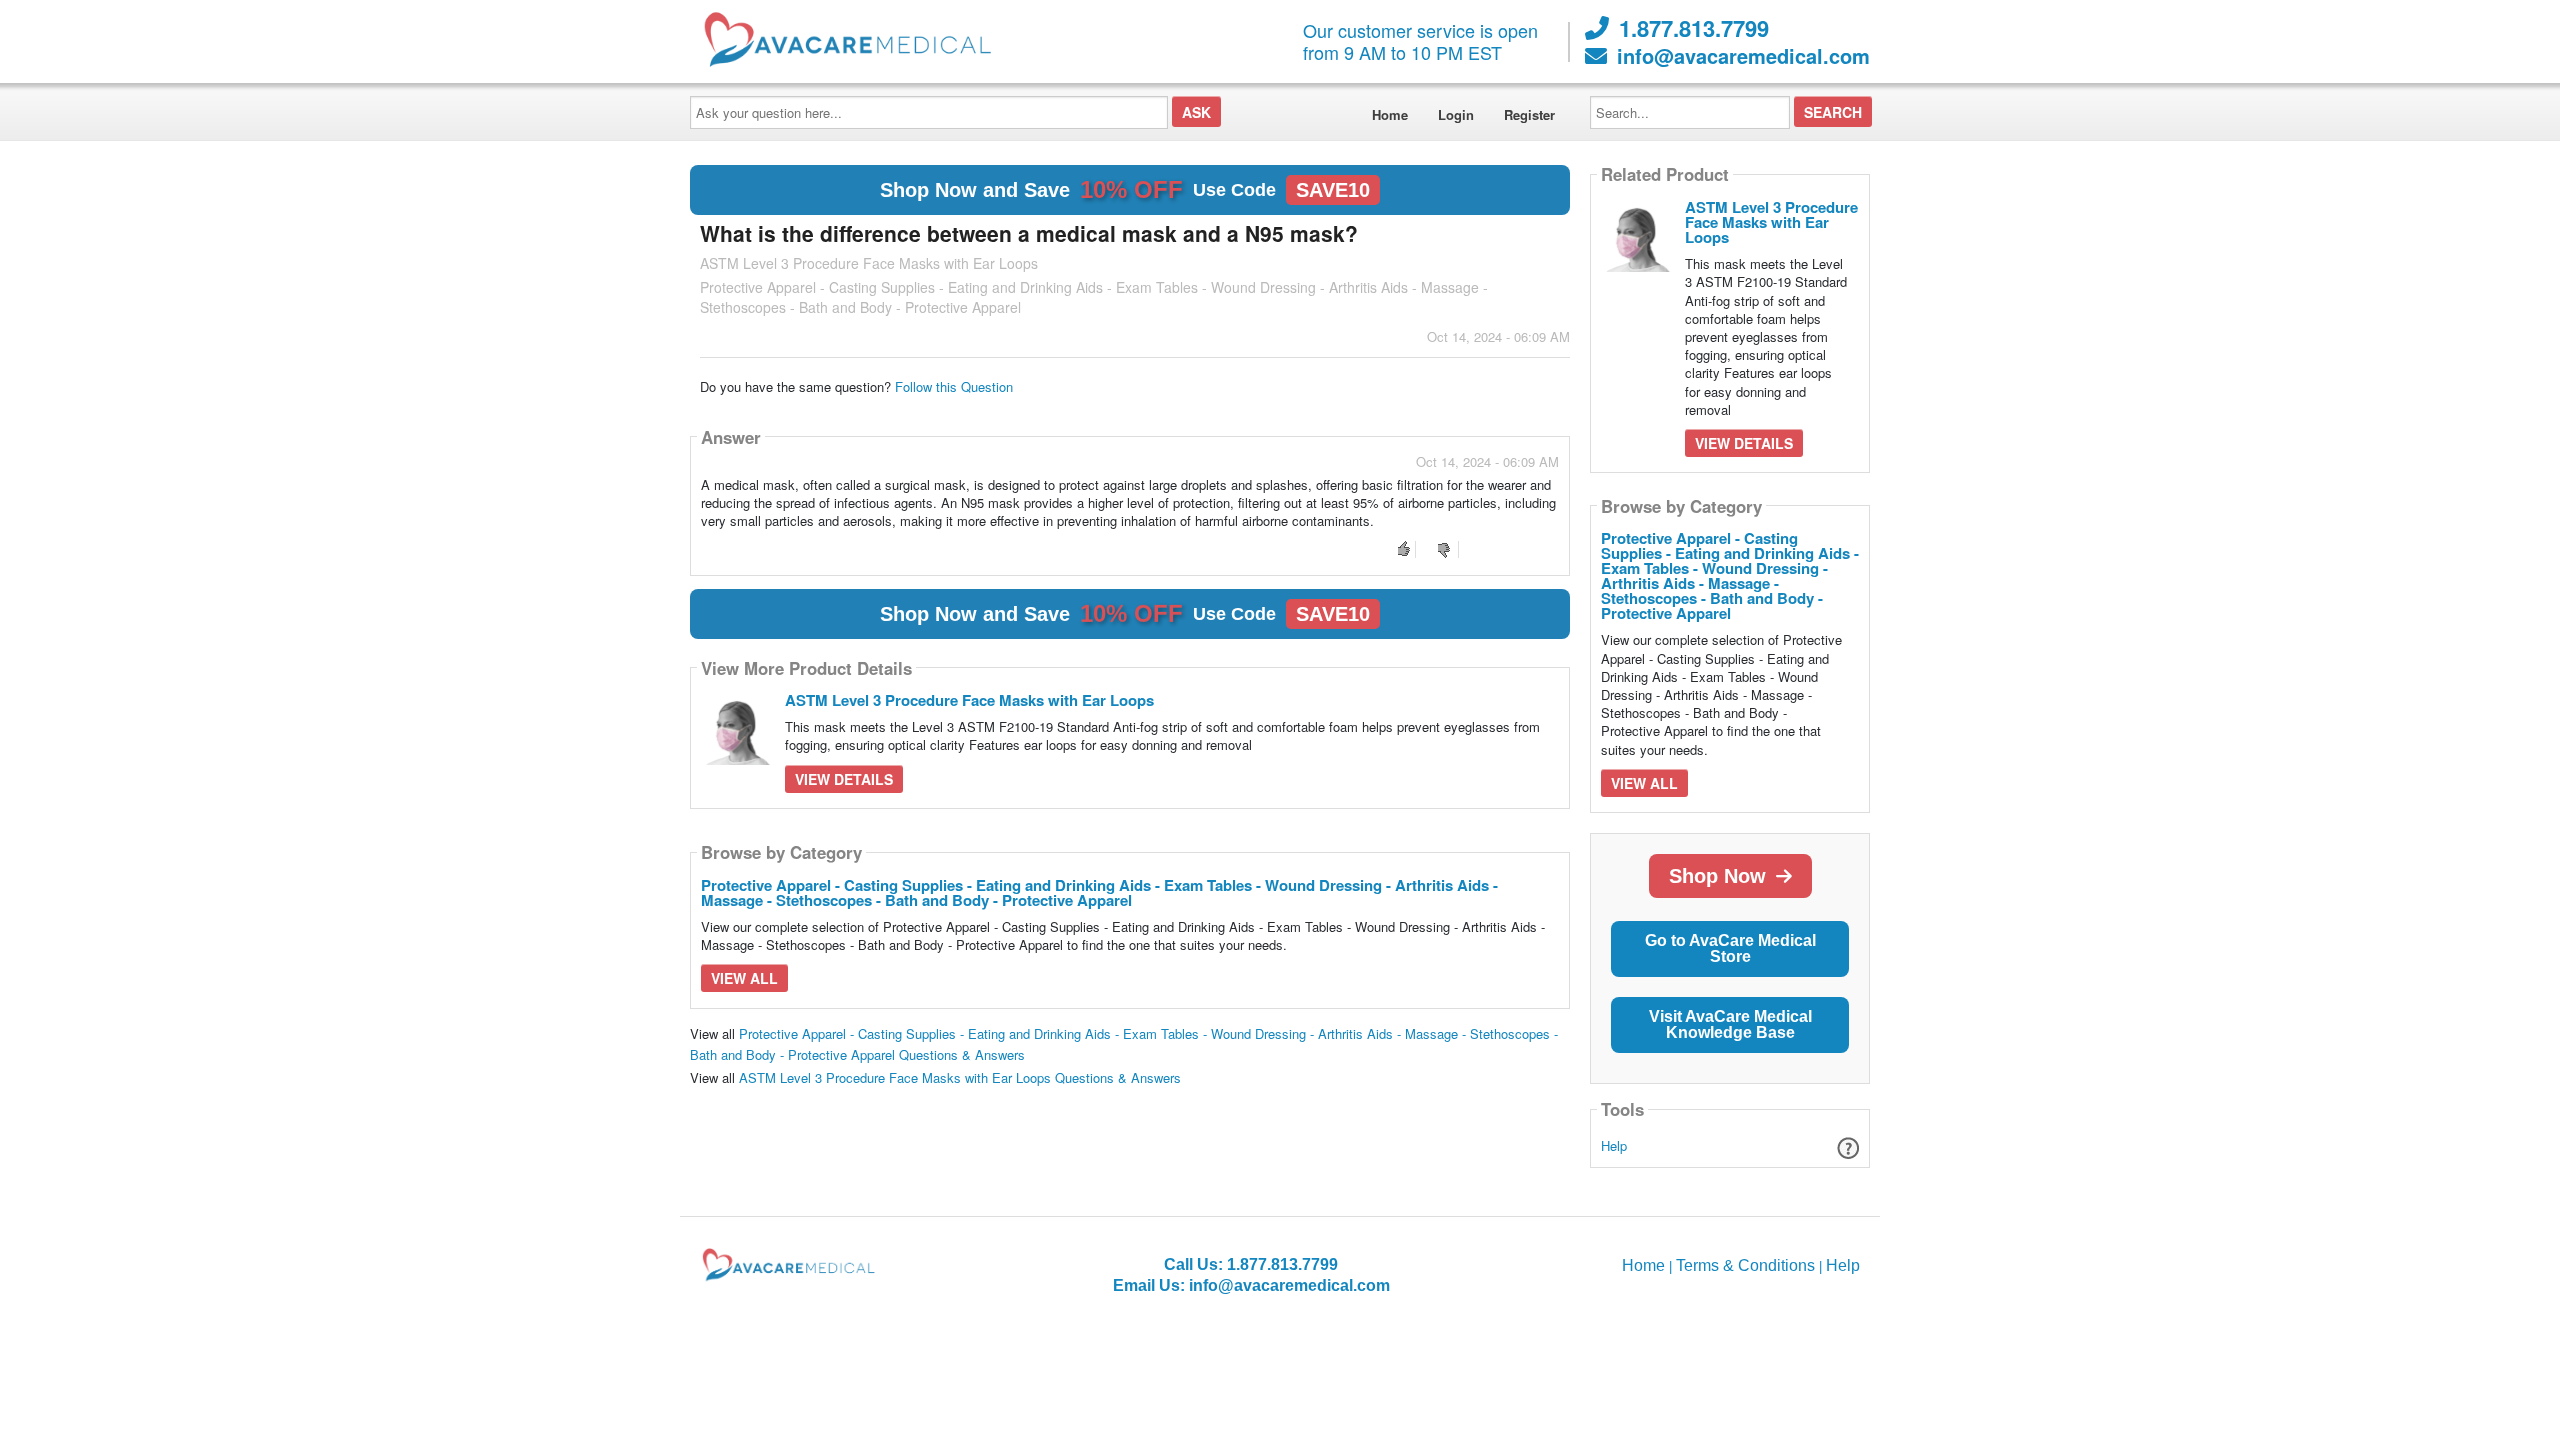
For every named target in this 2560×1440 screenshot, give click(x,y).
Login (1456, 114)
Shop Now (1717, 876)
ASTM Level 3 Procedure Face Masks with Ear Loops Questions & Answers (960, 1077)
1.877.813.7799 (1694, 28)
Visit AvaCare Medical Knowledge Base (1730, 1024)
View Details (844, 779)
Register (1529, 114)
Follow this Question (954, 386)
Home (1390, 114)
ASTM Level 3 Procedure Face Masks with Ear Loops (969, 700)
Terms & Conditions (1745, 1265)
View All (744, 978)
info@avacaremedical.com (1743, 56)
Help (1614, 1145)
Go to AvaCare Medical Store (1730, 948)
